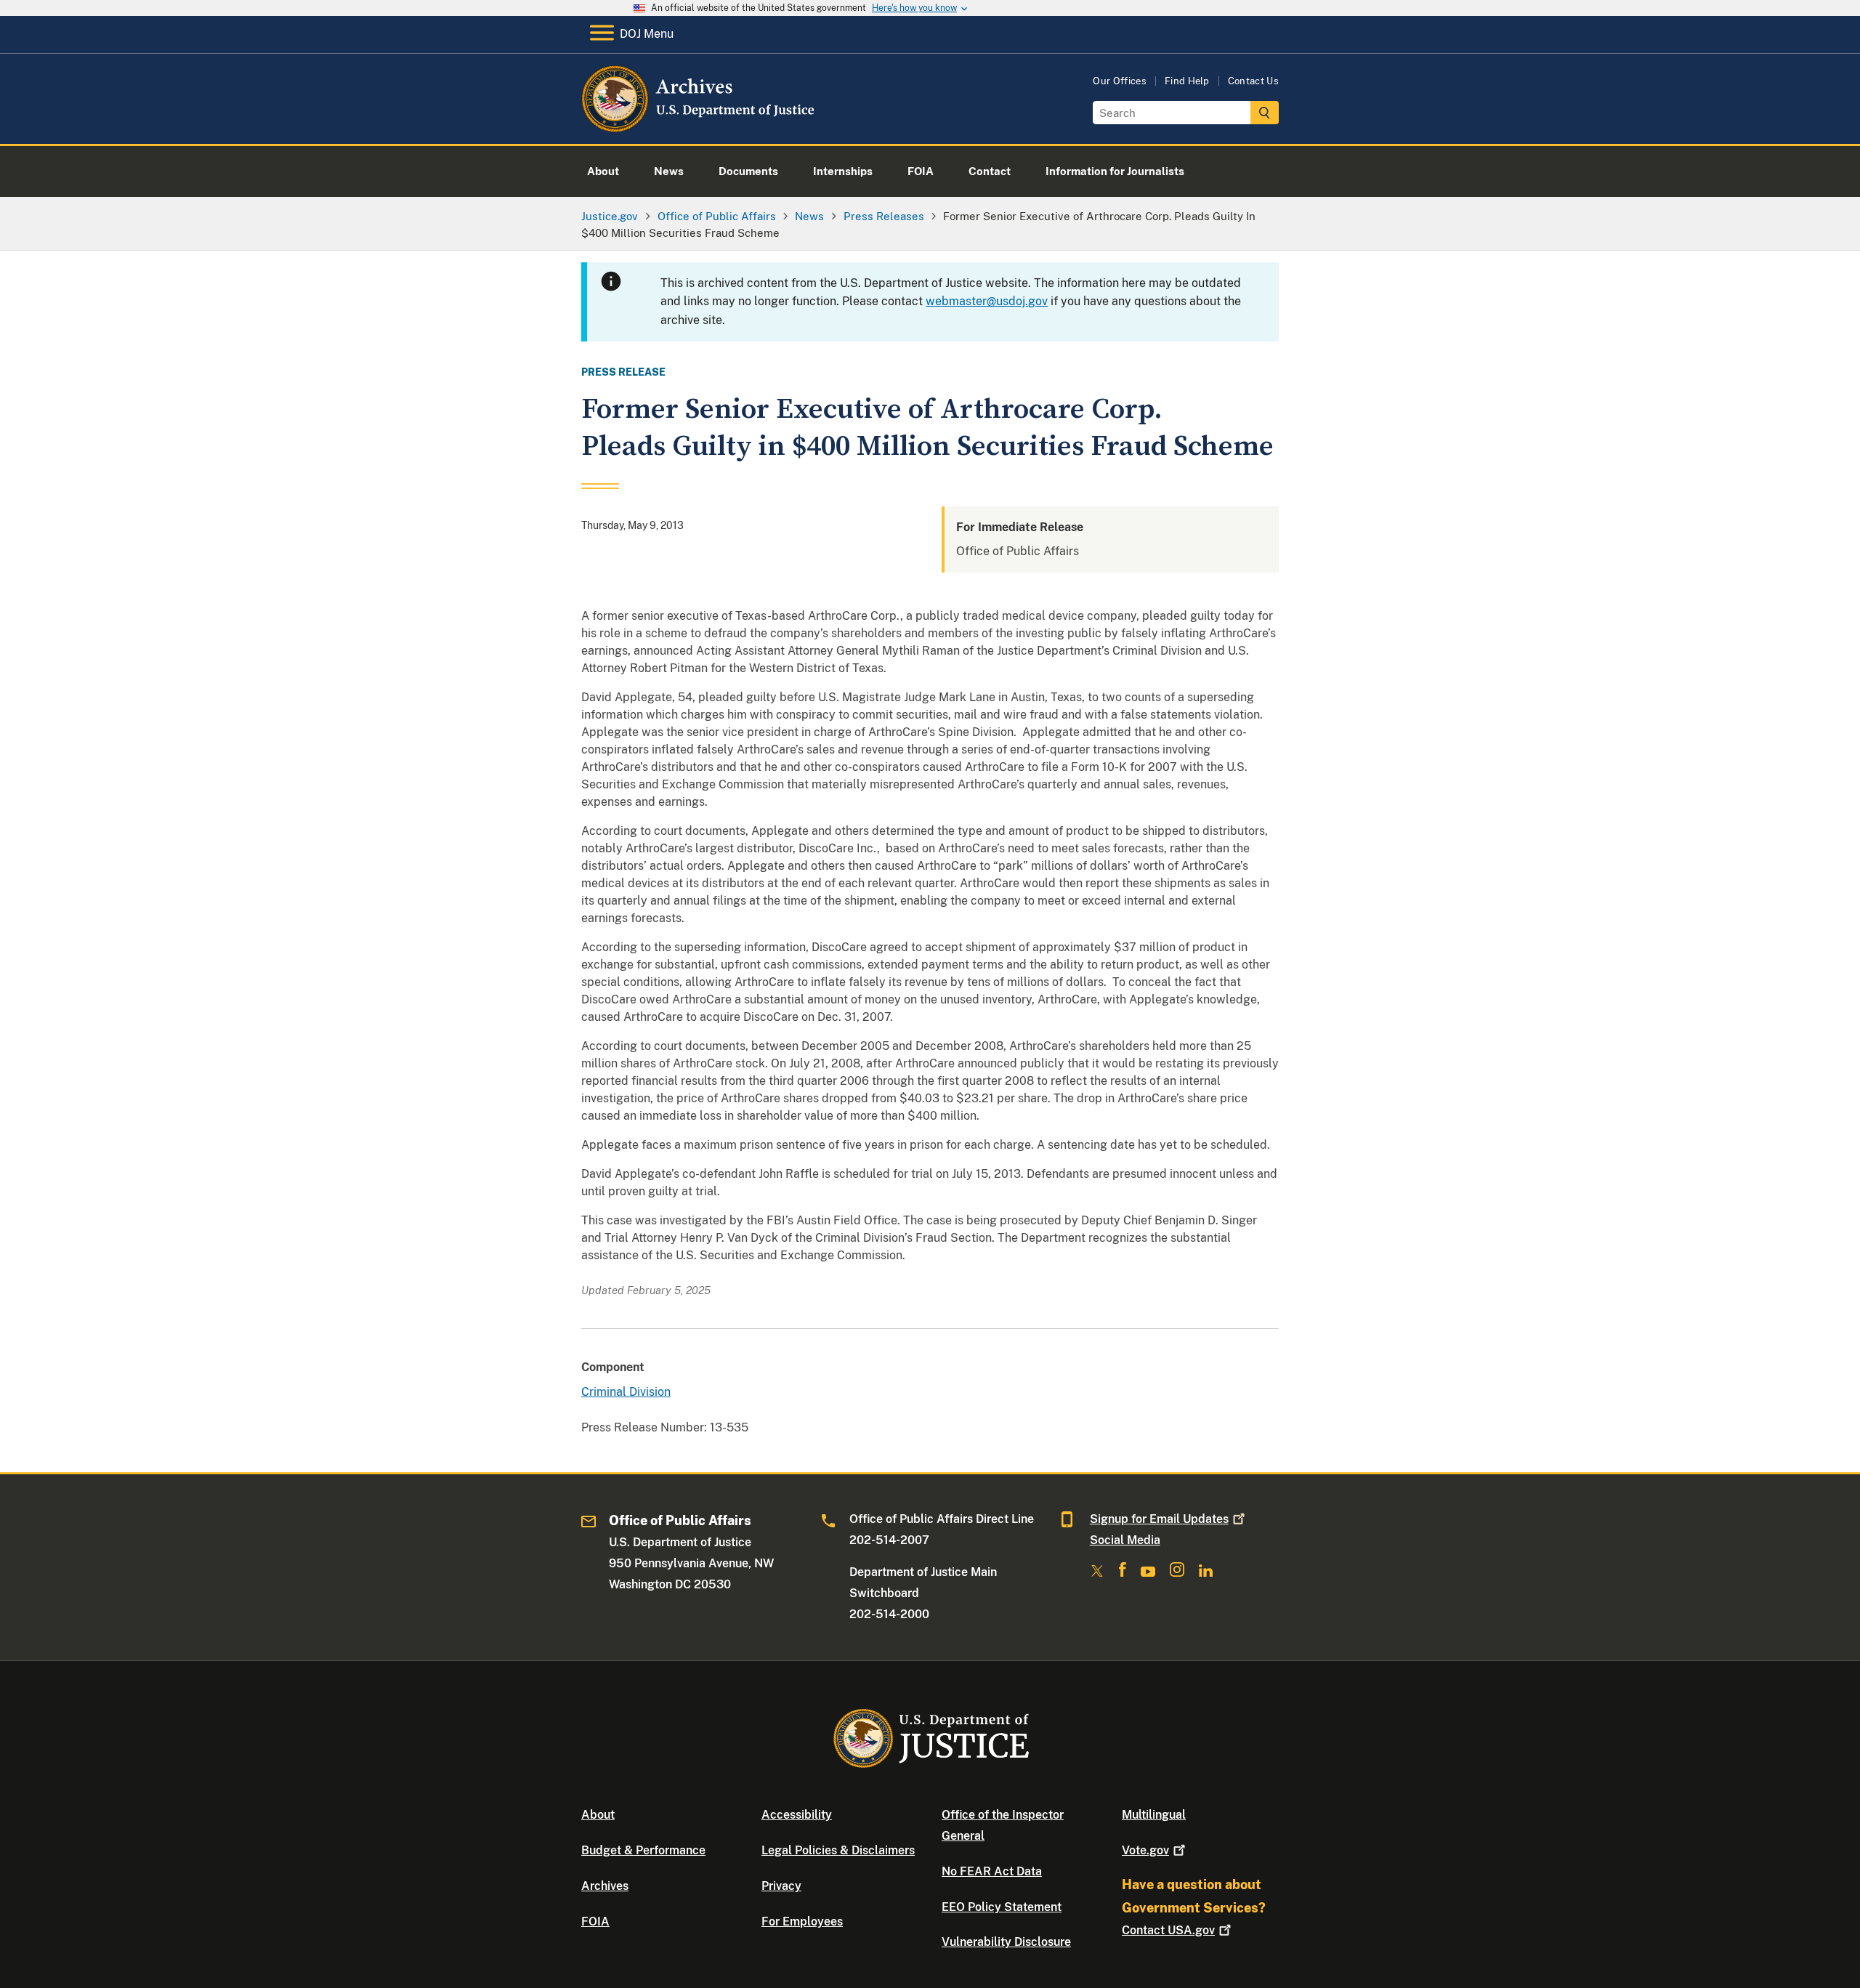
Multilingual (1154, 1815)
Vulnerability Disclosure (1006, 1942)
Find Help (1187, 81)
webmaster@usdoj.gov (987, 301)
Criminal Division (626, 1392)
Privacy (781, 1886)
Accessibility (797, 1815)
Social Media (1125, 1540)
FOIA (595, 1922)
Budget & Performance (643, 1850)
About (598, 1815)
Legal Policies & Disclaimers (838, 1850)
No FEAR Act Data (992, 1871)
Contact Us (1253, 81)
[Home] (699, 127)
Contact (1168, 1930)
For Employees (802, 1922)
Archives (605, 1886)
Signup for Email (1159, 1519)
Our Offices (1120, 81)
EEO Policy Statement (1002, 1907)
